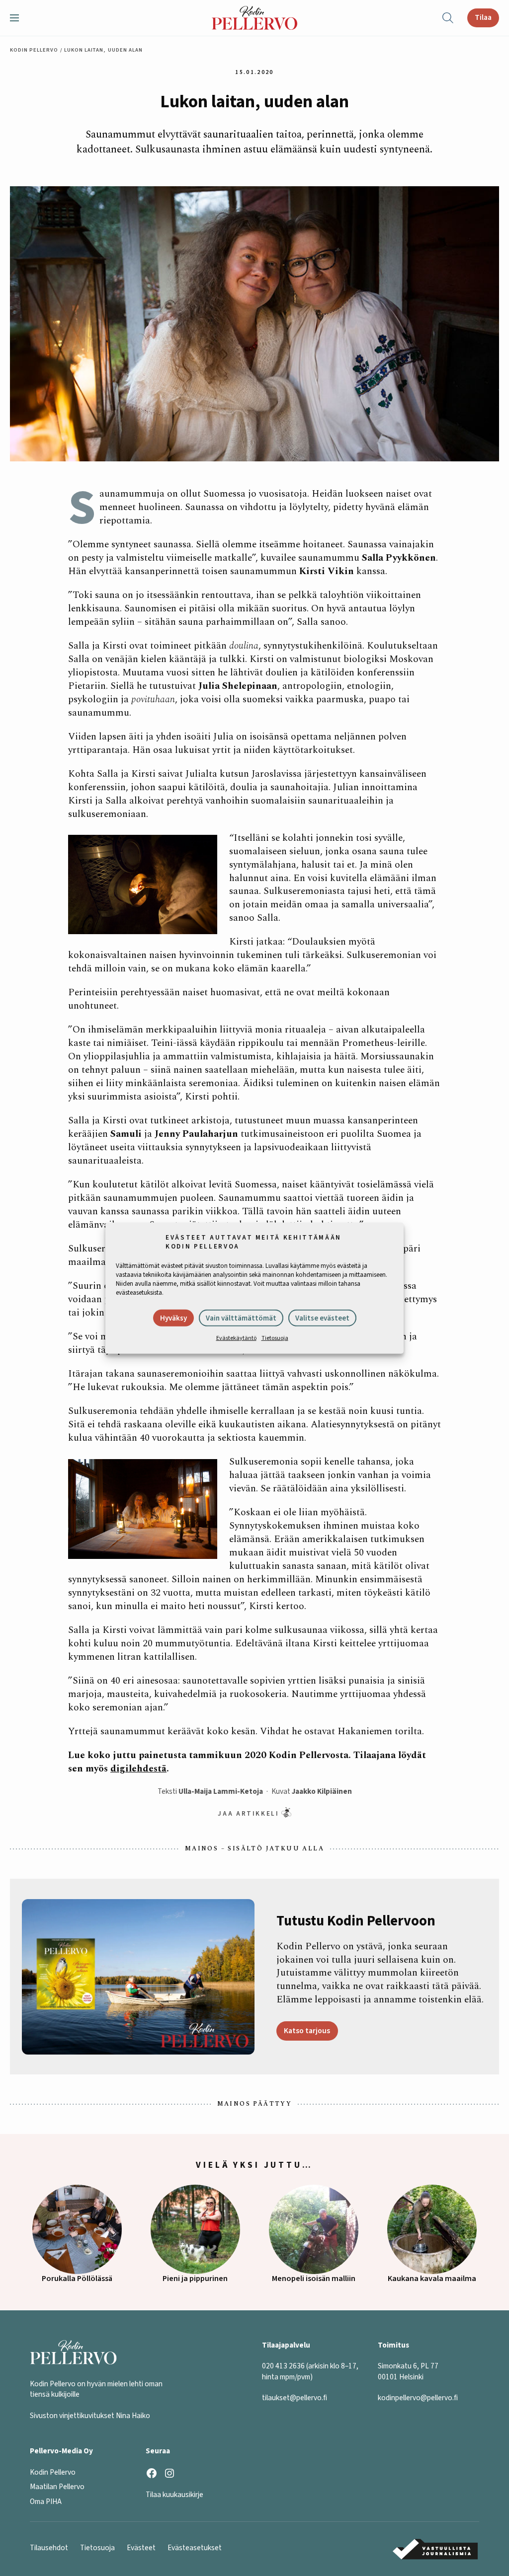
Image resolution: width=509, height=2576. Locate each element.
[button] (18, 18)
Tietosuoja (275, 1338)
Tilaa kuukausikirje (174, 2495)
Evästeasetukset (195, 2548)
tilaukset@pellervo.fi (295, 2398)
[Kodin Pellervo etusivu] (255, 18)
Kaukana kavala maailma (432, 2279)
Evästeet (141, 2548)
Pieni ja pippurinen (195, 2279)
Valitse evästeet (322, 1318)
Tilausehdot (49, 2548)
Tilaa (483, 17)
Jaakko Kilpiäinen (322, 1791)
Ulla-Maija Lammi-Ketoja (221, 1791)
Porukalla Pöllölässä (77, 2279)
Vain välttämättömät (241, 1318)
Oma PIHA (46, 2502)
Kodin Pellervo (34, 50)
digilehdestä (138, 1769)
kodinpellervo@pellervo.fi (418, 2398)
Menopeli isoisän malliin (314, 2279)
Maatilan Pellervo (57, 2487)
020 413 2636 (283, 2366)
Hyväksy (173, 1318)
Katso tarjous (307, 2031)
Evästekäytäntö (236, 1338)
